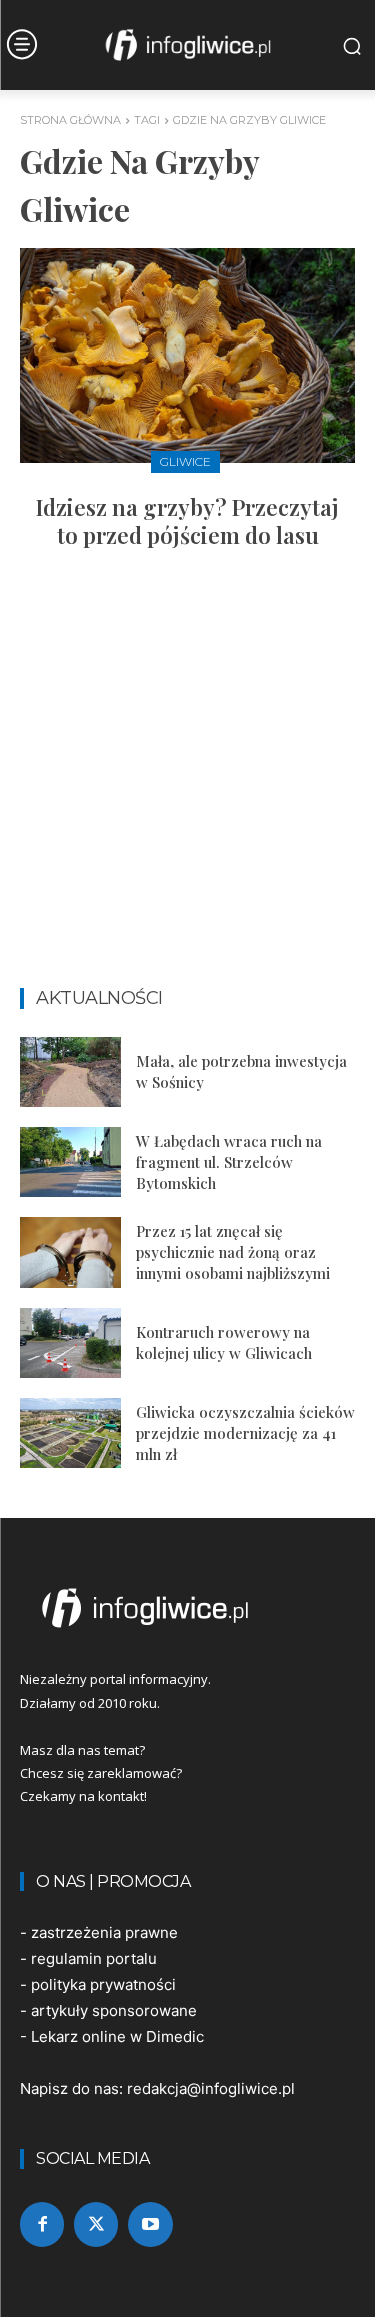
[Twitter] (96, 2224)
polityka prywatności (103, 1984)
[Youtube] (150, 2224)
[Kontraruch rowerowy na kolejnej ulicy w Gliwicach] (70, 1343)
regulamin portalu (94, 1958)
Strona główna (70, 120)
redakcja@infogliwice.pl (211, 2088)
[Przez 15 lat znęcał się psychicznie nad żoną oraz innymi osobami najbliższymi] (70, 1252)
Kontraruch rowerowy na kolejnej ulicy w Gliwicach (224, 1342)
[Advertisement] (187, 777)
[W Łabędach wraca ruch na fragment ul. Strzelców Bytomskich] (70, 1162)
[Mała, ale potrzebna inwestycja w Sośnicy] (70, 1072)
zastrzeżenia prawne (104, 1932)
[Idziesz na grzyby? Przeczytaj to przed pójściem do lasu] (187, 355)
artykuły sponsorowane (114, 2010)
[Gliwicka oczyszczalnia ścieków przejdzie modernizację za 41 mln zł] (70, 1433)
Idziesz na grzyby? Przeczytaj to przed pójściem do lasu (187, 521)
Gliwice (185, 461)
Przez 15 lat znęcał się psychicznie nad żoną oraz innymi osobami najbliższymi (233, 1252)
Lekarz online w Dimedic (117, 2036)
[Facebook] (42, 2224)
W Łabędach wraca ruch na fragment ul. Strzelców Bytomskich (229, 1162)
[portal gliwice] (187, 1608)
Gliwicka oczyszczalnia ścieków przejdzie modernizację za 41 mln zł (245, 1433)
